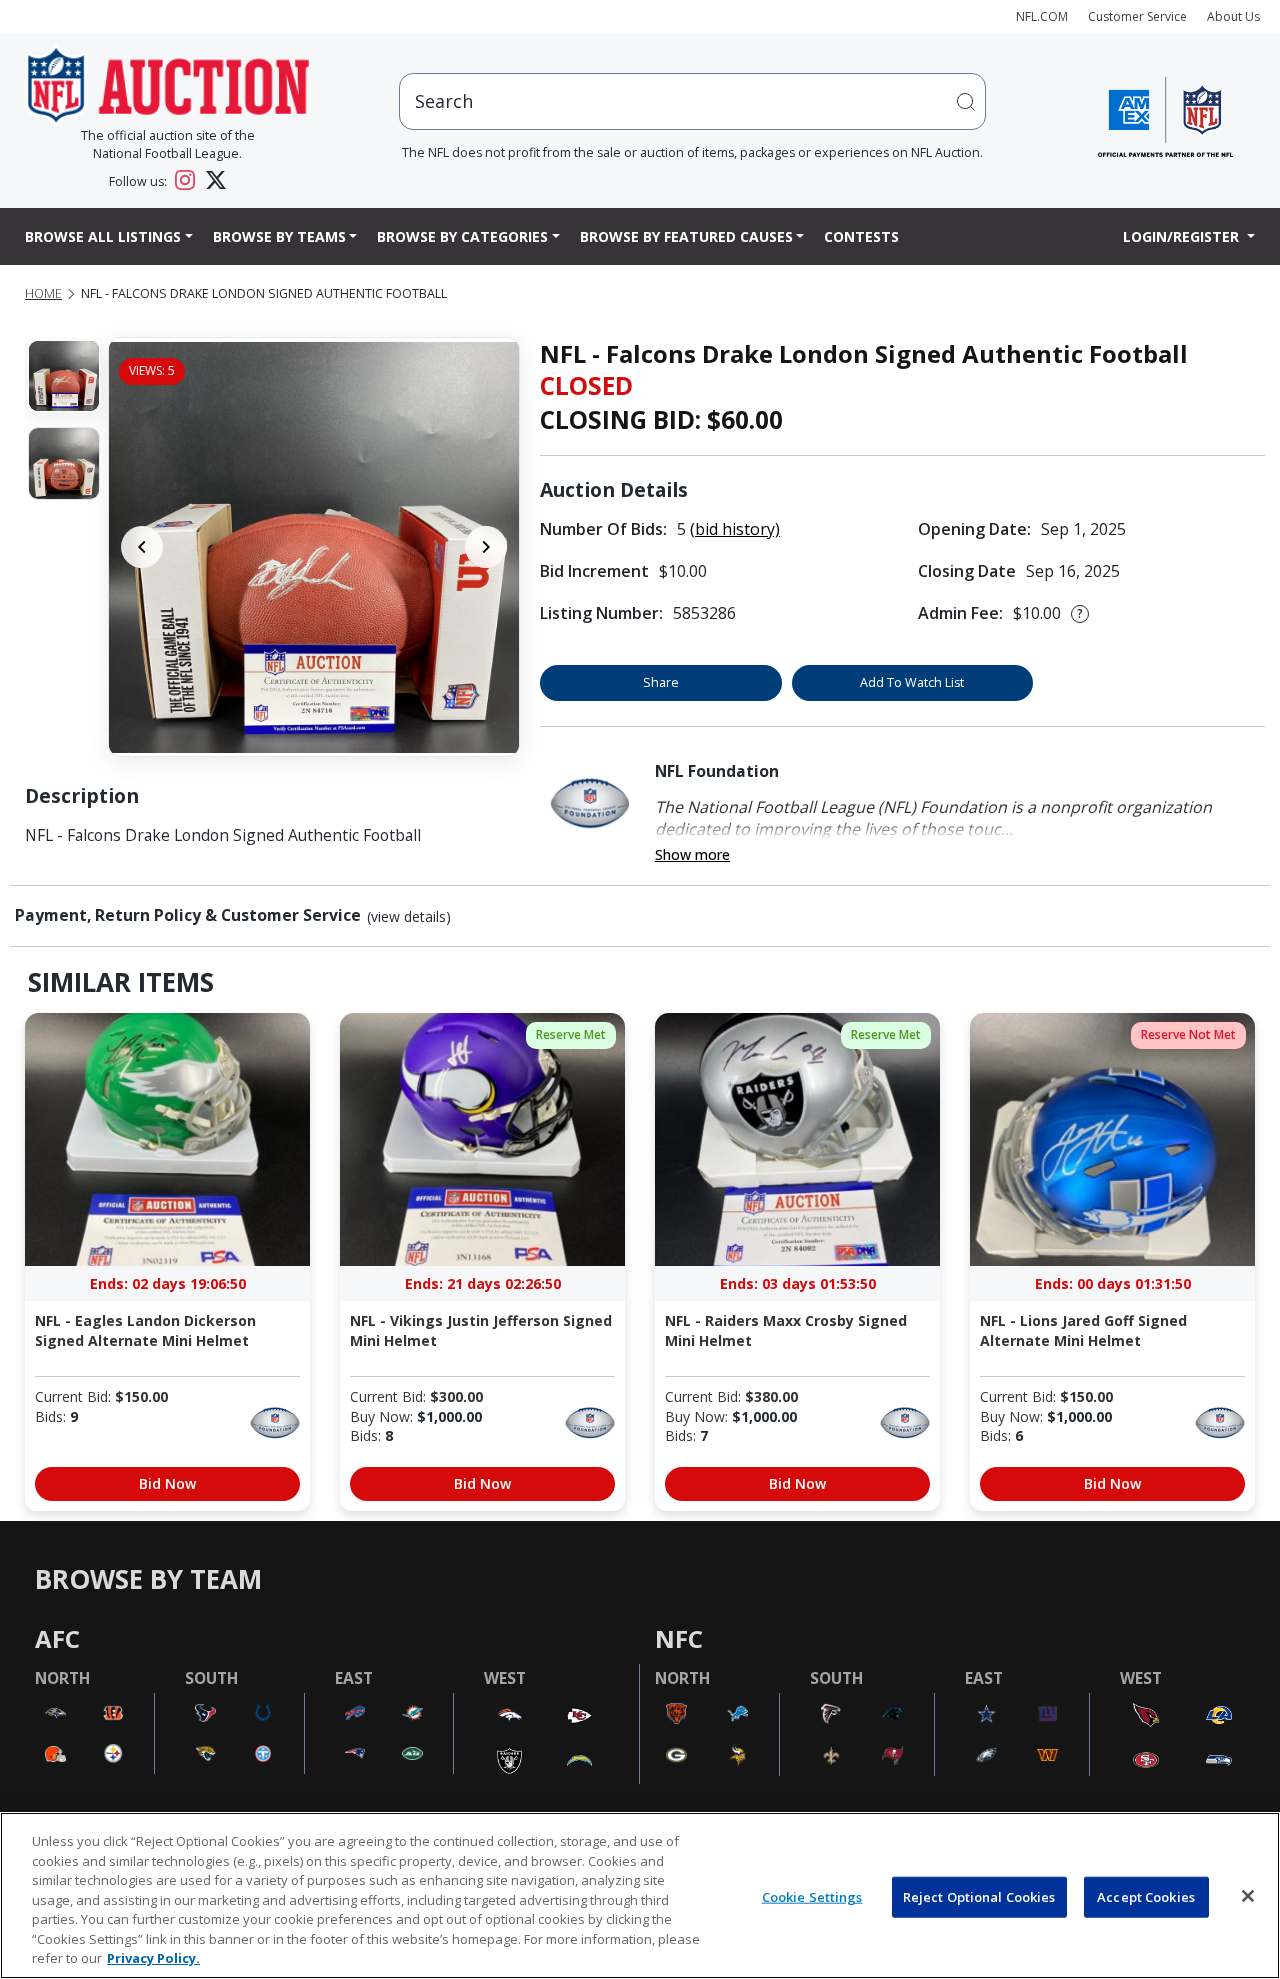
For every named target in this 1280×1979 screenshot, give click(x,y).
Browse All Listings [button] (103, 236)
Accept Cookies (1146, 1896)
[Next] (486, 547)
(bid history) (735, 529)
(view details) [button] (409, 917)
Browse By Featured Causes (686, 236)
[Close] (1248, 1896)
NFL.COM (1042, 16)
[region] (640, 1895)
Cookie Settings (812, 1896)
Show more (692, 854)
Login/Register (1183, 236)
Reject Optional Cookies (979, 1896)
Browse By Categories (462, 236)
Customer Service (1137, 16)
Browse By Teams (279, 236)
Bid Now (167, 1483)
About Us (1233, 16)
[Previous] (142, 547)
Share (661, 682)
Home (43, 293)
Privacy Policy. (153, 1958)
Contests (861, 236)
